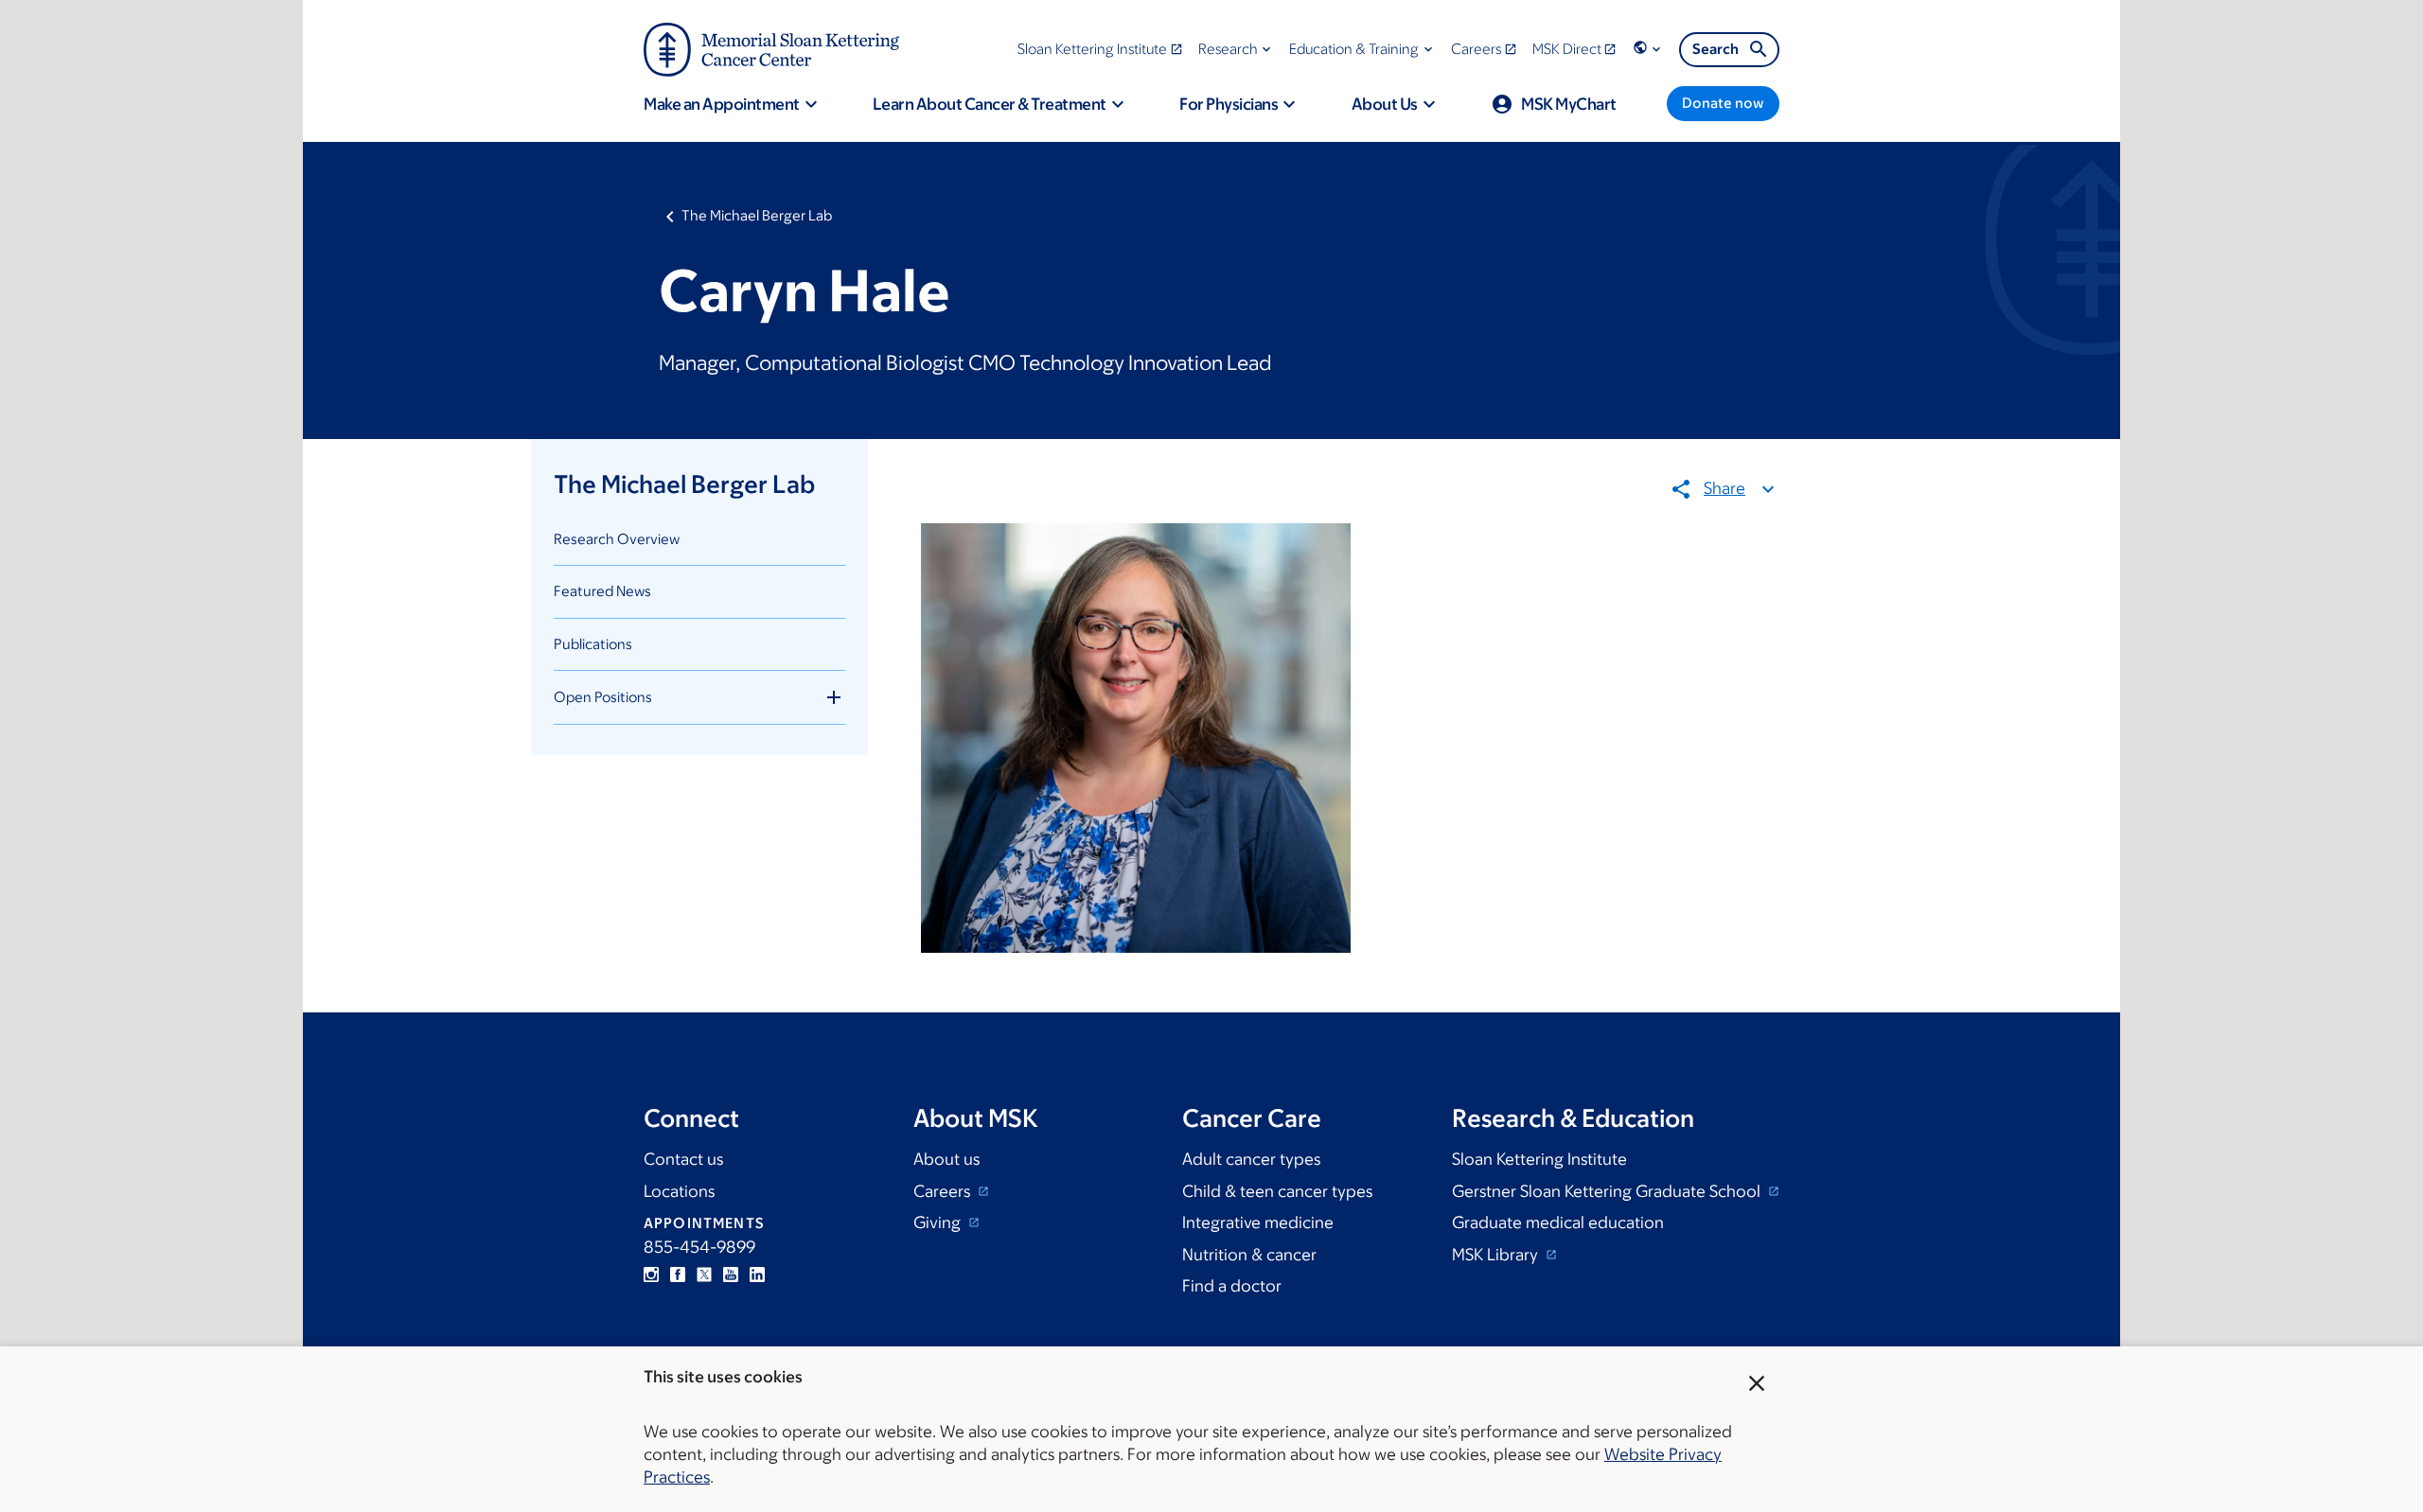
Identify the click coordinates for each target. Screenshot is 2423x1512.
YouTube (731, 1275)
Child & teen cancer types (1277, 1191)
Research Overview (617, 539)
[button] (1237, 49)
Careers (944, 1191)
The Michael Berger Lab (757, 215)
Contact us (683, 1159)
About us (946, 1159)
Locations (679, 1191)
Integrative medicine (1258, 1222)
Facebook (678, 1275)
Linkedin (757, 1275)
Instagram (651, 1275)
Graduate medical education (1558, 1222)
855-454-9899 (699, 1247)
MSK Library (1497, 1255)
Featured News (602, 591)
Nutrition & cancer (1249, 1255)
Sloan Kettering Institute (1539, 1159)
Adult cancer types (1251, 1159)
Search (1716, 49)
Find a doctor (1232, 1286)
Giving (939, 1222)
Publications (593, 644)
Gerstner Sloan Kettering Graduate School (1608, 1191)
